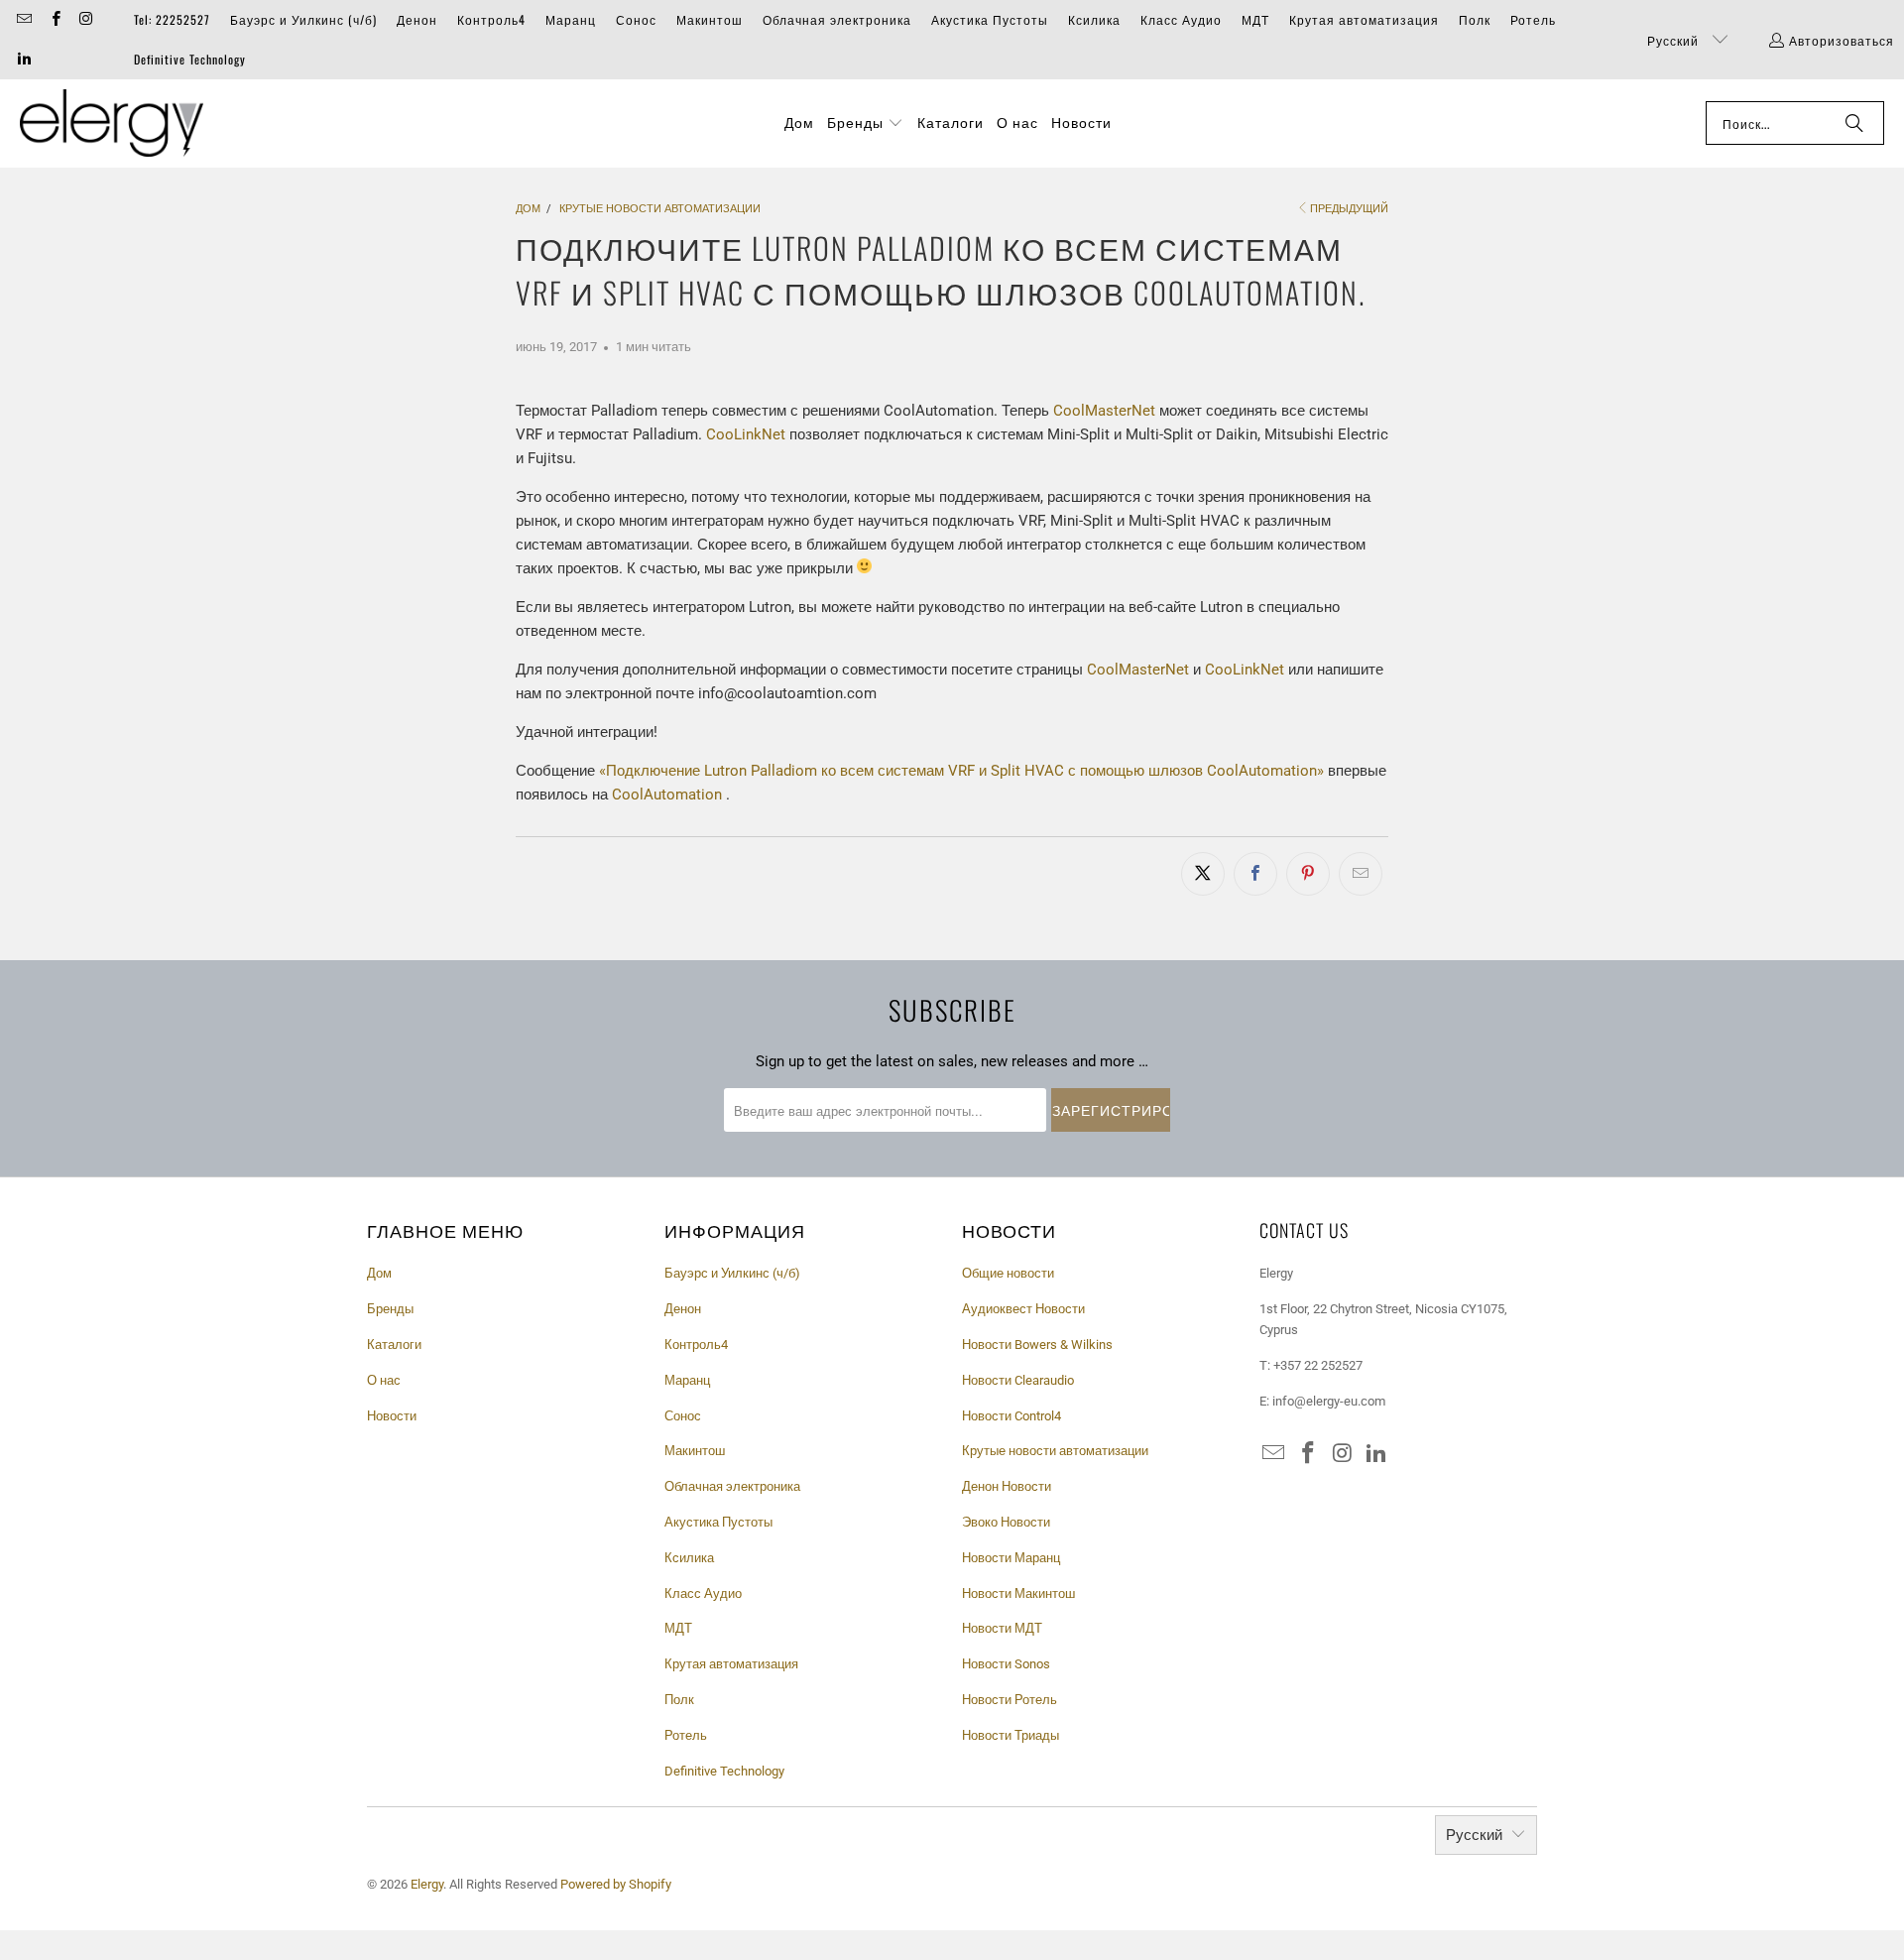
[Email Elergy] (23, 19)
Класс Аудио (1181, 19)
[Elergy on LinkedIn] (23, 59)
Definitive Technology (190, 59)
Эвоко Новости (1006, 1522)
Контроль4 (491, 19)
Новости (392, 1416)
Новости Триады (1011, 1735)
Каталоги (394, 1345)
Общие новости (1008, 1273)
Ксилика (1094, 19)
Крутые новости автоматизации (1055, 1451)
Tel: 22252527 (172, 19)
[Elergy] (112, 123)
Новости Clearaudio (1018, 1380)
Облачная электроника (837, 19)
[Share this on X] (1203, 874)
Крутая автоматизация (1364, 19)
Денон (417, 19)
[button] (865, 123)
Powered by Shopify (616, 1884)
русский (1675, 40)
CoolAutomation (667, 795)
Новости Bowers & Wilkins (1037, 1345)
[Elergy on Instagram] (86, 19)
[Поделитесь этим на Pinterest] (1308, 874)
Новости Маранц (1011, 1558)
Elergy (427, 1884)
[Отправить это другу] (1361, 874)
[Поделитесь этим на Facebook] (1255, 874)
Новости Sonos (1006, 1664)
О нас (384, 1380)
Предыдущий (1349, 209)
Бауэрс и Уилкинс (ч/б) (303, 19)
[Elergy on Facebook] (54, 19)
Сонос (636, 19)
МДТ (1255, 19)
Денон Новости (1007, 1486)
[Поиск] (1854, 123)
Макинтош (710, 19)
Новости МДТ (1002, 1628)
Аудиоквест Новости (1023, 1309)
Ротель (1533, 19)
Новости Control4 (1011, 1416)
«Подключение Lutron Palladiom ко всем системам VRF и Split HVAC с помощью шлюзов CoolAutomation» (961, 771)
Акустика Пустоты (990, 19)
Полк (1475, 19)
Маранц (571, 19)
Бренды (390, 1309)
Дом (379, 1273)
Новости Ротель (1010, 1700)
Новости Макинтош (1018, 1593)
